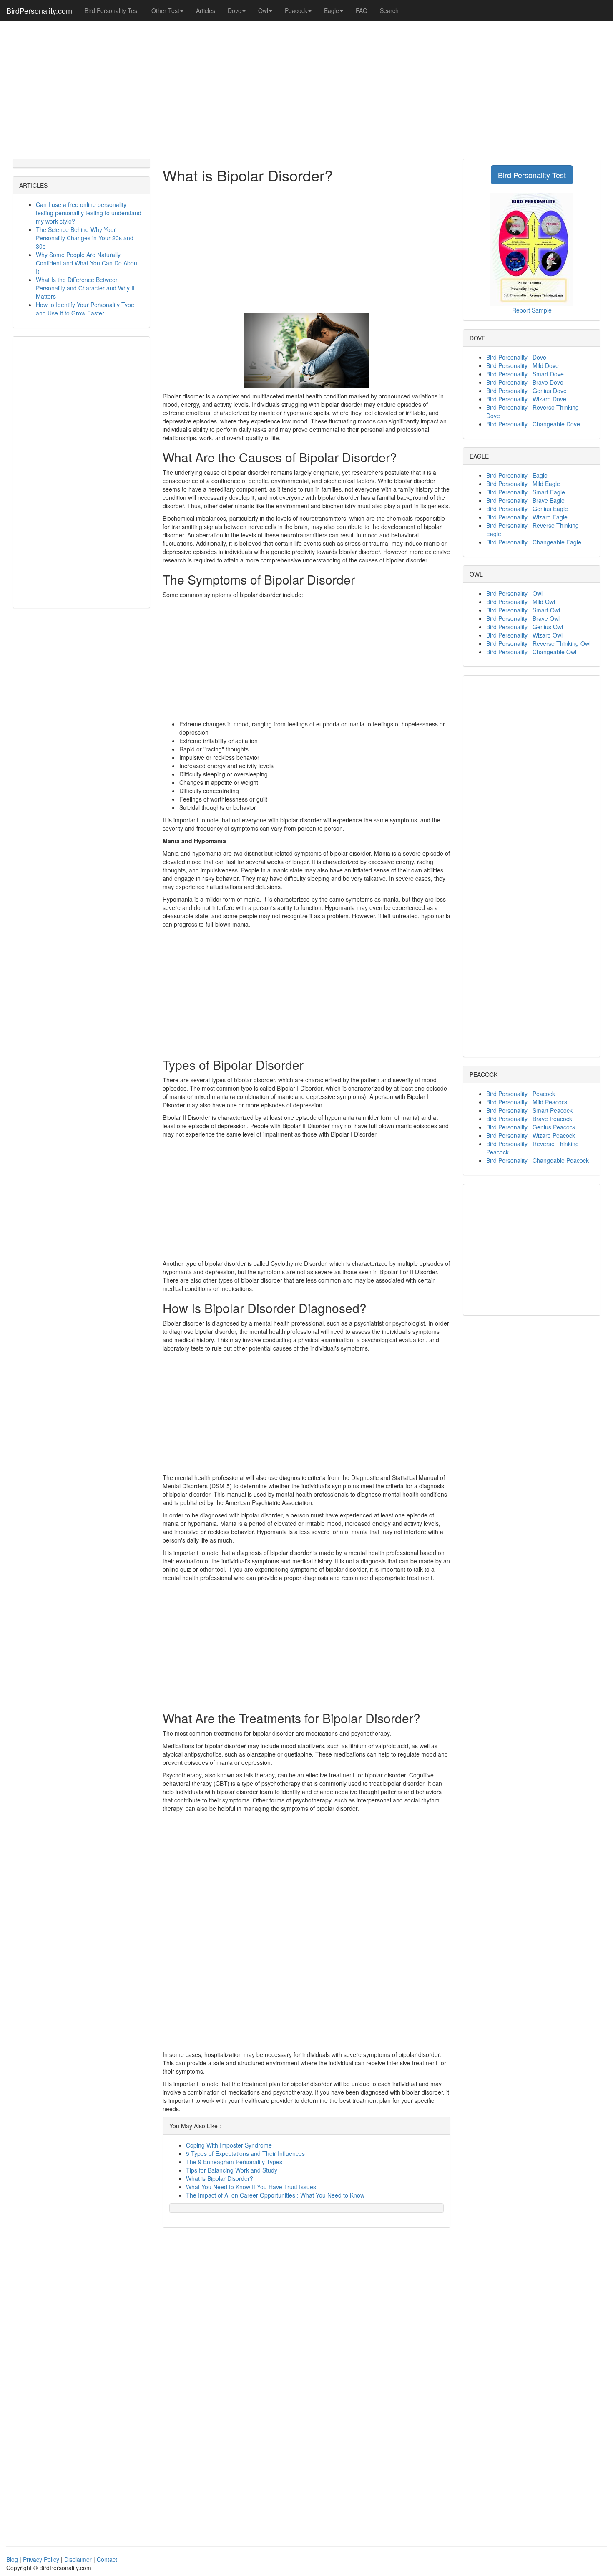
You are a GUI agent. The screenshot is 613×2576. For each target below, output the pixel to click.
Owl (263, 10)
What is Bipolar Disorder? (220, 2178)
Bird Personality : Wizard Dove (526, 399)
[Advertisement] (306, 88)
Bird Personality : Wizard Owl (524, 635)
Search (389, 10)
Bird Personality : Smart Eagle (526, 492)
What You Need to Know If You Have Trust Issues (251, 2187)
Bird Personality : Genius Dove (526, 391)
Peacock (296, 10)
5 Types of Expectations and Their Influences (245, 2153)
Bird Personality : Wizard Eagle (527, 517)
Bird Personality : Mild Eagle (523, 484)
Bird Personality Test (112, 10)
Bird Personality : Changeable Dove (533, 424)
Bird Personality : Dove (516, 357)
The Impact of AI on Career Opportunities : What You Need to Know (275, 2195)
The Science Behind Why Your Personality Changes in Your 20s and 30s (85, 238)
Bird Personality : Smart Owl (523, 610)
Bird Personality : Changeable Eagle (534, 542)
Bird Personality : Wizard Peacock (531, 1135)
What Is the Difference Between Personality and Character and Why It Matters (85, 288)
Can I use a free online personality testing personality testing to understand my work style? (89, 213)
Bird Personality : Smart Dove (525, 374)
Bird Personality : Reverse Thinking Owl (538, 643)
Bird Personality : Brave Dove (525, 382)
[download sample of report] (532, 248)
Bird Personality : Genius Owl (525, 627)
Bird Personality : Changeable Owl (531, 652)
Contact (107, 2559)
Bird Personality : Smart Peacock (529, 1110)
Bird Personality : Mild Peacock (527, 1102)
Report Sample (532, 310)
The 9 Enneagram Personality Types (234, 2162)
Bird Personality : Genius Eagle (527, 509)
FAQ (362, 10)
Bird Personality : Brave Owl (523, 618)
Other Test (165, 10)
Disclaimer (78, 2559)
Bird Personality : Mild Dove (523, 365)
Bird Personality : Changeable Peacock (538, 1160)
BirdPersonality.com (39, 10)
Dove (235, 10)
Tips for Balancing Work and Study (232, 2170)
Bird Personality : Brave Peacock (529, 1119)
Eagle (332, 10)
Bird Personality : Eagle (517, 475)
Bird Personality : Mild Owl (521, 602)
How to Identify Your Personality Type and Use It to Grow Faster (85, 309)
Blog (12, 2559)
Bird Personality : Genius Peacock (531, 1127)
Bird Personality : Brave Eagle (525, 500)
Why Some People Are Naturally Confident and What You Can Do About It (87, 263)
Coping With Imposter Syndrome (229, 2145)
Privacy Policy (41, 2559)
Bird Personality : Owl (514, 593)
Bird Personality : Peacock (521, 1094)
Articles (206, 10)
